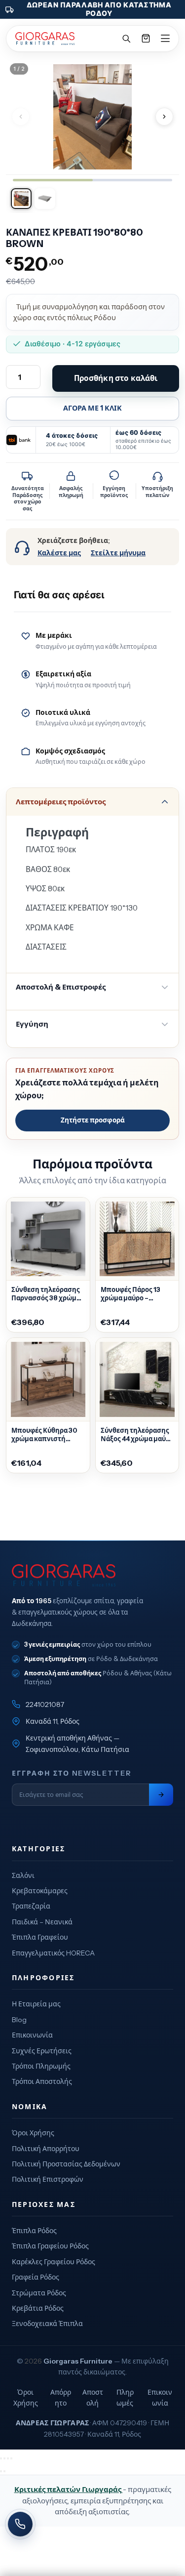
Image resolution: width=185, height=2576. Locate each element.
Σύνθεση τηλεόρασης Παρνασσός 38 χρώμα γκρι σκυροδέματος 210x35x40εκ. (46, 1294)
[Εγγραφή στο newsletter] (161, 1795)
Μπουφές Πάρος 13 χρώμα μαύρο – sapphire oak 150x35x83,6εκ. (130, 1294)
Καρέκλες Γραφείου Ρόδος (54, 2262)
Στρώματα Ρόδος (39, 2293)
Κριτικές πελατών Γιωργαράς (69, 2489)
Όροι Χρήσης (33, 2133)
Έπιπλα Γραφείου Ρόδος (50, 2246)
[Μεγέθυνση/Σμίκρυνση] (1, 2458)
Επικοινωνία (32, 2035)
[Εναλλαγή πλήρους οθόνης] (4, 2458)
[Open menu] (165, 39)
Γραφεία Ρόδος (36, 2277)
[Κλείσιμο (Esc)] (11, 2458)
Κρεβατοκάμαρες (40, 1891)
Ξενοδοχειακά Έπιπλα (47, 2324)
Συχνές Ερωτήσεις (42, 2051)
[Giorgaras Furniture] (45, 39)
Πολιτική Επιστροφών (48, 2179)
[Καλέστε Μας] (20, 2524)
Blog (19, 2020)
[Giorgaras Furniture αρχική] (92, 1576)
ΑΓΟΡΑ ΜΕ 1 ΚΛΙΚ (92, 408)
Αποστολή (93, 2398)
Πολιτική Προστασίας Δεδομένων (66, 2164)
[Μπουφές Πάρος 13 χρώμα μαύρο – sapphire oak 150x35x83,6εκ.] (137, 1239)
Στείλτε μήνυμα (118, 553)
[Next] (164, 117)
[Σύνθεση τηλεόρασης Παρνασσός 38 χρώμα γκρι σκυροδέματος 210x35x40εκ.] (48, 1239)
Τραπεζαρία (31, 1906)
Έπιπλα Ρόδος (34, 2231)
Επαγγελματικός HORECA (53, 1953)
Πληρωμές (125, 2398)
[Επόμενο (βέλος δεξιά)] (4, 2471)
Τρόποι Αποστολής (42, 2081)
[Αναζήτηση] (126, 39)
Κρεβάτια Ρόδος (38, 2308)
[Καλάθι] (146, 39)
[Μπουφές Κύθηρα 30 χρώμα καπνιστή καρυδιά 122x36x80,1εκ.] (48, 1380)
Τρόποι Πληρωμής (41, 2066)
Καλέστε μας (59, 553)
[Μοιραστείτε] (8, 2458)
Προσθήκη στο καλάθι (116, 378)
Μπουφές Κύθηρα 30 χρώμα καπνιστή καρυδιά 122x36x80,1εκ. (44, 1435)
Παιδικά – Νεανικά (42, 1922)
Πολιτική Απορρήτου (46, 2149)
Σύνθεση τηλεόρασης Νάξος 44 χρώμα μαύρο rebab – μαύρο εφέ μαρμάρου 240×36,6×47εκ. (137, 1435)
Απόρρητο (61, 2398)
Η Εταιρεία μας (36, 2004)
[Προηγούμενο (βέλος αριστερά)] (1, 2471)
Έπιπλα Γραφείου (40, 1937)
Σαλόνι (23, 1875)
